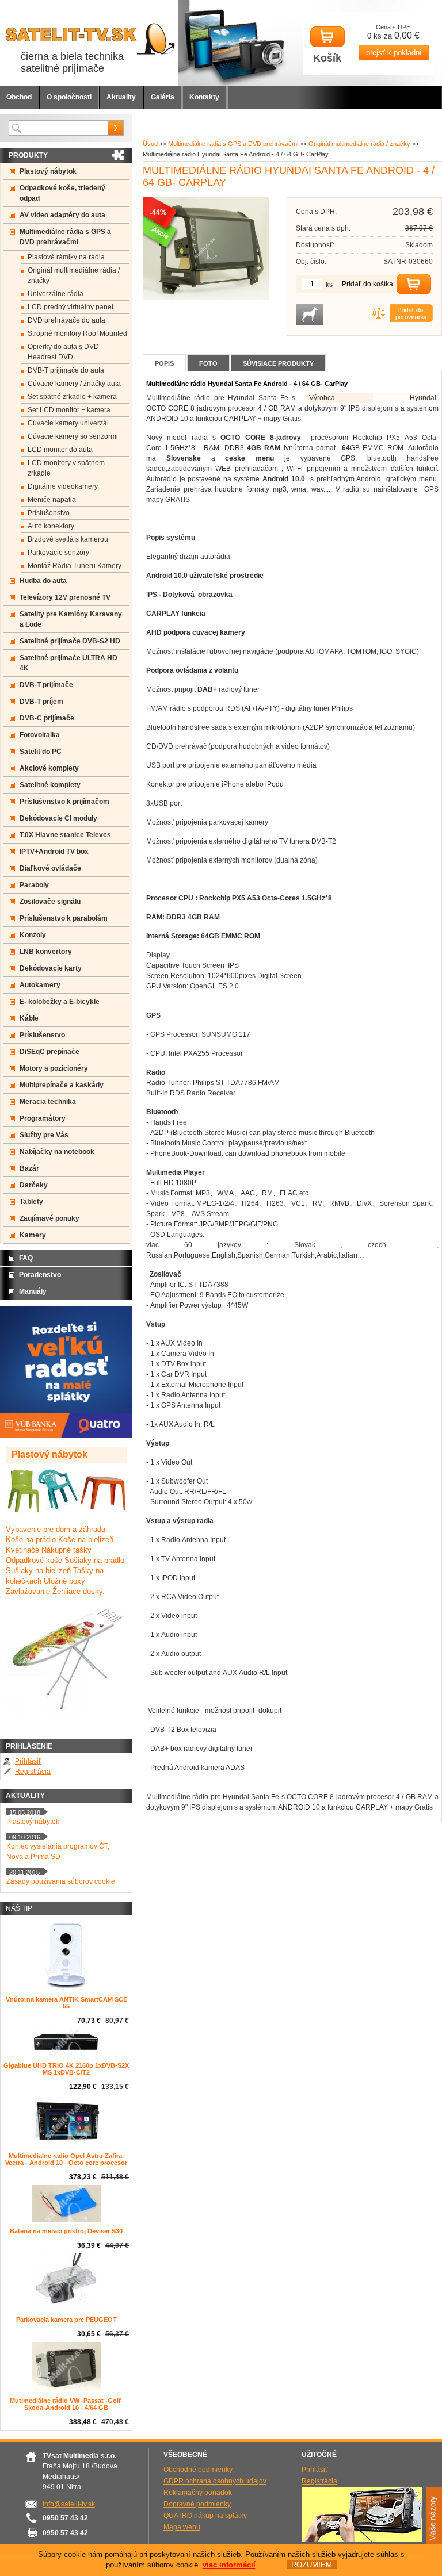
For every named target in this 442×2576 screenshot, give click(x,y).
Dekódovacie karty (51, 968)
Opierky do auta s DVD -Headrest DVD (65, 352)
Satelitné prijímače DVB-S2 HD (70, 641)
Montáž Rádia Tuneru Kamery (75, 566)
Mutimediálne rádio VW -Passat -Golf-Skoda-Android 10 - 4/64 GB (66, 2404)
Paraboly (34, 885)
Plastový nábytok (48, 171)
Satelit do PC (41, 752)
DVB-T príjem (41, 701)
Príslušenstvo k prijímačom (64, 802)
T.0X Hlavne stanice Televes (65, 835)
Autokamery (40, 985)
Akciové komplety (49, 768)
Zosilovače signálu (50, 902)
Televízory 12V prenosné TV (65, 597)
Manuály (33, 1291)
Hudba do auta (43, 581)
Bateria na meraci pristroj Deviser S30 (66, 2231)
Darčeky (34, 1185)
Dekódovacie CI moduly (58, 818)
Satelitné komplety (50, 785)
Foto (208, 363)
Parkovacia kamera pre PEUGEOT (66, 2320)
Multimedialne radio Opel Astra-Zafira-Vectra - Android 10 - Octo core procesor (66, 2159)
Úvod (150, 144)
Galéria (163, 97)
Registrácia (33, 1772)
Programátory (43, 1118)
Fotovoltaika (40, 735)
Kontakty (204, 97)
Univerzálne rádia (56, 294)
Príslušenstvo (49, 513)
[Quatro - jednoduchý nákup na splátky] (66, 1436)
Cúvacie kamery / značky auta (74, 384)
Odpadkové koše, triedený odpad (62, 193)
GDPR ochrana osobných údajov (215, 2481)
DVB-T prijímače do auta (66, 370)
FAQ (26, 1258)
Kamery (33, 1235)
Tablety (31, 1202)
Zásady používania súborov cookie (61, 1881)
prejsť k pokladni (394, 53)
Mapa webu (182, 2527)
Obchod (19, 97)
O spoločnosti (69, 97)
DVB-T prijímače (46, 685)
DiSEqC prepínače (49, 1052)
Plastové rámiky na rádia (66, 257)
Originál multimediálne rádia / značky (360, 144)
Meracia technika (48, 1102)
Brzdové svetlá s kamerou (68, 539)
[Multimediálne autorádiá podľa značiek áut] (362, 2540)
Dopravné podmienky (197, 2504)
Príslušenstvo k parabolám (64, 918)
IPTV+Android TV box (54, 852)
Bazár (29, 1168)
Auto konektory (51, 526)
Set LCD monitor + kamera (69, 410)
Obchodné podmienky (198, 2470)
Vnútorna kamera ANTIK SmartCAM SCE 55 (66, 2003)
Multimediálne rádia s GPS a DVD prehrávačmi (234, 144)
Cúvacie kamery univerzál (68, 423)
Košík (327, 58)
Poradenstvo (40, 1275)
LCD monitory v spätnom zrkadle (66, 468)
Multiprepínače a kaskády (62, 1085)
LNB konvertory (46, 952)
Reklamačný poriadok (198, 2493)
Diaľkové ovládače (50, 868)
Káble (29, 1018)
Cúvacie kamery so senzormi (73, 436)
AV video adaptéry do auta (62, 215)
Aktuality (121, 97)
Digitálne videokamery (63, 486)
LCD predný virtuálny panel (71, 307)
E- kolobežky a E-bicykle (60, 1002)
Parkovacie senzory (58, 553)
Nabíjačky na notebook (57, 1152)
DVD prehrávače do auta (66, 320)
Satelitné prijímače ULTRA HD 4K (68, 663)
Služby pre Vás (44, 1135)
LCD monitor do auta (60, 450)
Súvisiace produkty (278, 363)
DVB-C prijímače (47, 718)
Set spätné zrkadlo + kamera (72, 397)
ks (329, 285)
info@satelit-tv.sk (69, 2504)
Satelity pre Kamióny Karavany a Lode (71, 619)
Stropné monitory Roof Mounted (77, 333)
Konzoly (33, 935)
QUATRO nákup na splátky (205, 2516)
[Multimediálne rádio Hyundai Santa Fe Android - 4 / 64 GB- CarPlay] (206, 297)
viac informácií (229, 2565)
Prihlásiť (28, 1761)
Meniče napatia (52, 500)
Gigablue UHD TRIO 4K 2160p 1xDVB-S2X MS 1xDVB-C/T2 (66, 2069)
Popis (164, 363)
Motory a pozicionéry (54, 1068)
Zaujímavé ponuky (49, 1218)
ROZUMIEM (312, 2565)
